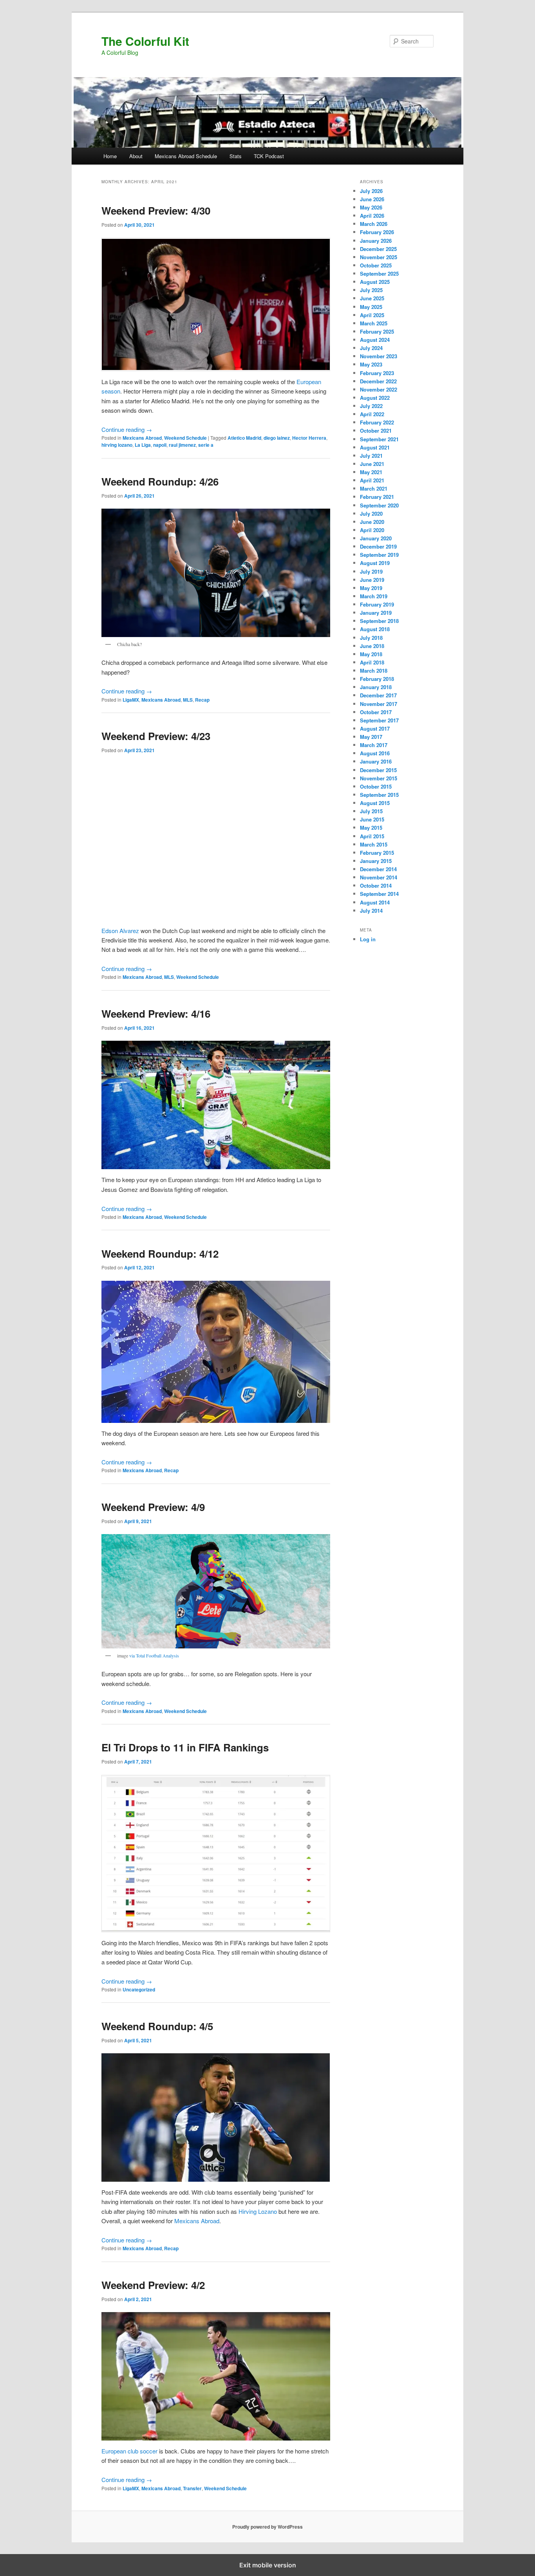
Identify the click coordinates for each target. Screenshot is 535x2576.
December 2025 (378, 249)
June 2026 (372, 199)
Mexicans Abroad (142, 438)
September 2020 (379, 505)
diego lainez (277, 438)
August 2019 (375, 563)
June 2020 (372, 522)
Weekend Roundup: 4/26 (160, 481)
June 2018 (372, 646)
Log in (368, 939)
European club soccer (129, 2451)
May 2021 (371, 472)
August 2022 (375, 398)
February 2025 (377, 331)
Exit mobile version (268, 2565)
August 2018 (375, 629)
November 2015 (379, 778)
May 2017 (371, 737)
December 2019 (378, 546)
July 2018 (371, 638)
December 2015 (378, 770)
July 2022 (371, 406)
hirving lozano (117, 445)
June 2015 (372, 819)
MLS (188, 700)
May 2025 (371, 307)
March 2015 (374, 844)
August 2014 (375, 902)
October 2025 (376, 265)
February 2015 (377, 853)
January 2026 (376, 241)
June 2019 (372, 580)
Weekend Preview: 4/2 (153, 2285)
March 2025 (374, 323)
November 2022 (379, 389)
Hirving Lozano (258, 2211)
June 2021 (372, 464)
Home (110, 156)
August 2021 (375, 447)
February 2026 (377, 232)
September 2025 (379, 273)
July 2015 (371, 811)
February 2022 (377, 422)
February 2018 (377, 679)
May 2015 (371, 828)
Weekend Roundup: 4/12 (160, 1254)
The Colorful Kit (145, 41)
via (132, 1655)
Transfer (192, 2488)
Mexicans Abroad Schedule (186, 156)
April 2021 (372, 480)
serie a (206, 445)
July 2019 (371, 571)
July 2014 (371, 911)
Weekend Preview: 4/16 (156, 1014)
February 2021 (377, 497)
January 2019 (376, 613)
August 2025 (375, 282)
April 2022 (372, 414)
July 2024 (371, 348)
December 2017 (378, 695)
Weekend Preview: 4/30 (156, 210)
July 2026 (371, 191)
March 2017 (374, 745)
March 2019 (374, 596)
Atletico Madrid (244, 438)
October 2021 (376, 431)
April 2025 (372, 315)
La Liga (143, 445)
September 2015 (379, 795)
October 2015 (376, 786)
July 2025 (371, 290)
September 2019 (379, 555)
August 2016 (375, 753)
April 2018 (372, 662)
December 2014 (378, 869)
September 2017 (379, 720)
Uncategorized (139, 1989)
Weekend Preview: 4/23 (156, 736)
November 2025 (379, 257)
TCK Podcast (269, 156)
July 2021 (371, 456)
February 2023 (377, 373)
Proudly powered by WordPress (267, 2527)
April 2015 (372, 836)
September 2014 (379, 894)
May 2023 (371, 364)
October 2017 (376, 712)
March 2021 (374, 488)
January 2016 (376, 761)
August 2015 (375, 803)
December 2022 (378, 381)
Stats (236, 156)
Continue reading (127, 429)
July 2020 (371, 514)
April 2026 (372, 216)
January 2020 (376, 538)
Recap (202, 700)
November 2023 (379, 356)
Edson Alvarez (120, 931)
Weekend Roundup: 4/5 (157, 2026)
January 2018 (376, 687)
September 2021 (379, 439)
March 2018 (374, 671)
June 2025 (372, 298)
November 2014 (379, 877)
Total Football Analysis (157, 1655)
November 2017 (379, 704)
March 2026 (374, 224)
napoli (160, 445)
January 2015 (376, 861)
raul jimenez (182, 445)
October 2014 (376, 885)
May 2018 (371, 654)
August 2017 (375, 728)
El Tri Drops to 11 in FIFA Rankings (185, 1747)
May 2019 (371, 588)
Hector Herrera (309, 438)
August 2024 (375, 340)
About (136, 156)
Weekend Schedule (185, 438)
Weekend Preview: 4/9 (153, 1507)
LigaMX (131, 700)
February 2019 (377, 604)
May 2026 (371, 207)
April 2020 (372, 530)
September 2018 (379, 621)
